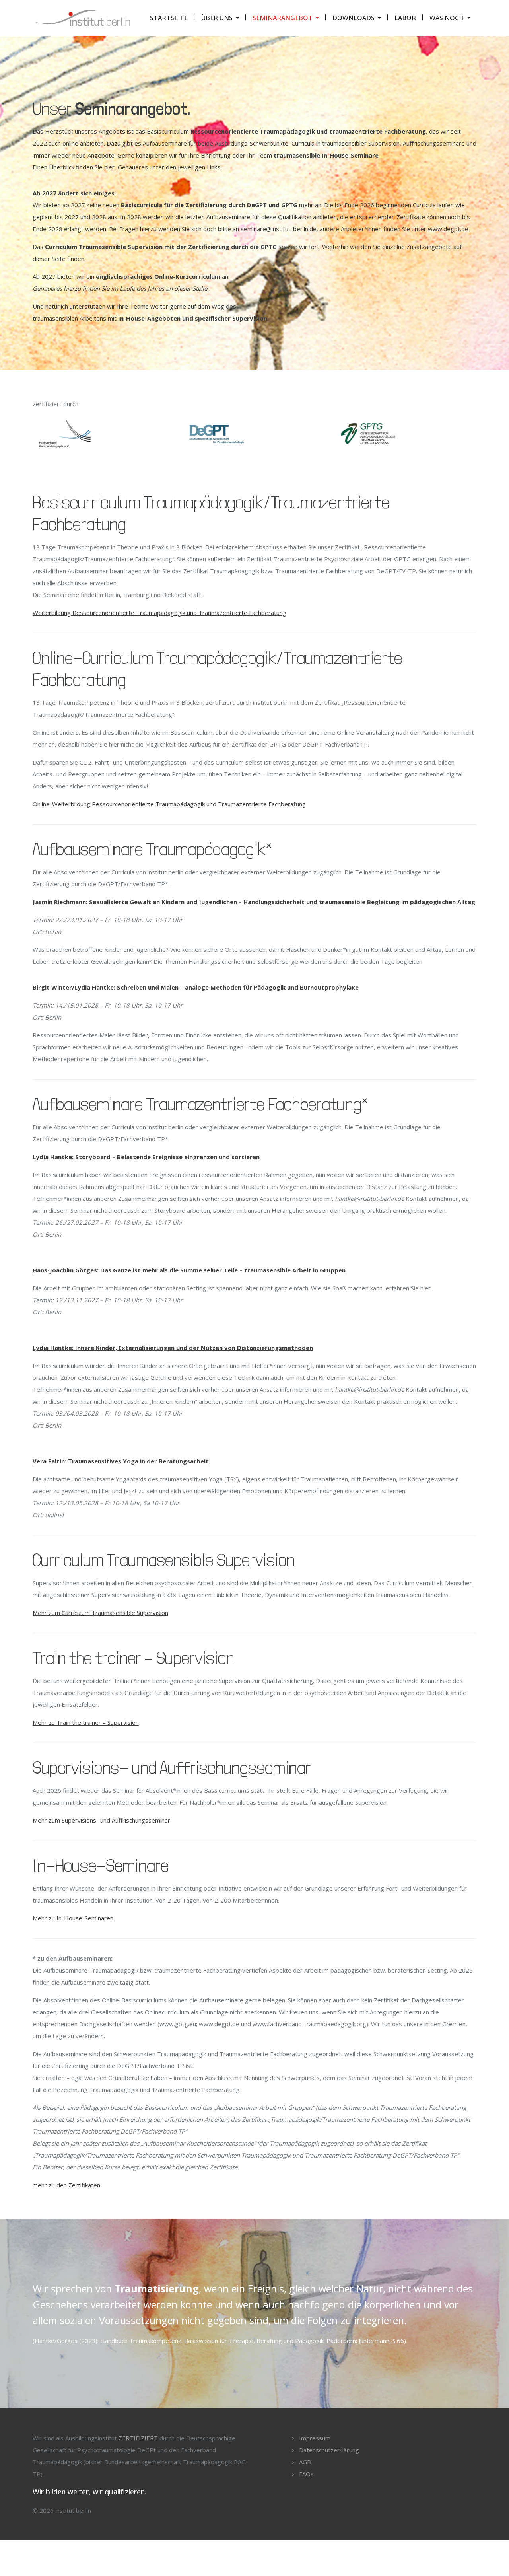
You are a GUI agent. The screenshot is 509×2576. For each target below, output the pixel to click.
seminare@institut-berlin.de (279, 229)
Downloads (354, 18)
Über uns (217, 18)
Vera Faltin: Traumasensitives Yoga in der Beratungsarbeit (121, 1461)
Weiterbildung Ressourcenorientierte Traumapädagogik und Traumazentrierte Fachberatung (159, 613)
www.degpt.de (448, 229)
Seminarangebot (283, 18)
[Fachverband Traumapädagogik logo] (64, 434)
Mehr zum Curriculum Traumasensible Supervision (100, 1613)
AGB (305, 2462)
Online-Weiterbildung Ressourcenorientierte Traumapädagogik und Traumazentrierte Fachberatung (169, 804)
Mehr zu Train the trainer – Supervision (86, 1722)
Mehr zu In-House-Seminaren (73, 1918)
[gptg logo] (368, 434)
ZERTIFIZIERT (138, 2438)
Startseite (169, 18)
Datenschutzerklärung (329, 2450)
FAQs (306, 2474)
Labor (405, 18)
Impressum (315, 2438)
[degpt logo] (216, 434)
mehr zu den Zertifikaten (66, 2185)
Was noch (447, 18)
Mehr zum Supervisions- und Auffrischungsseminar (101, 1820)
